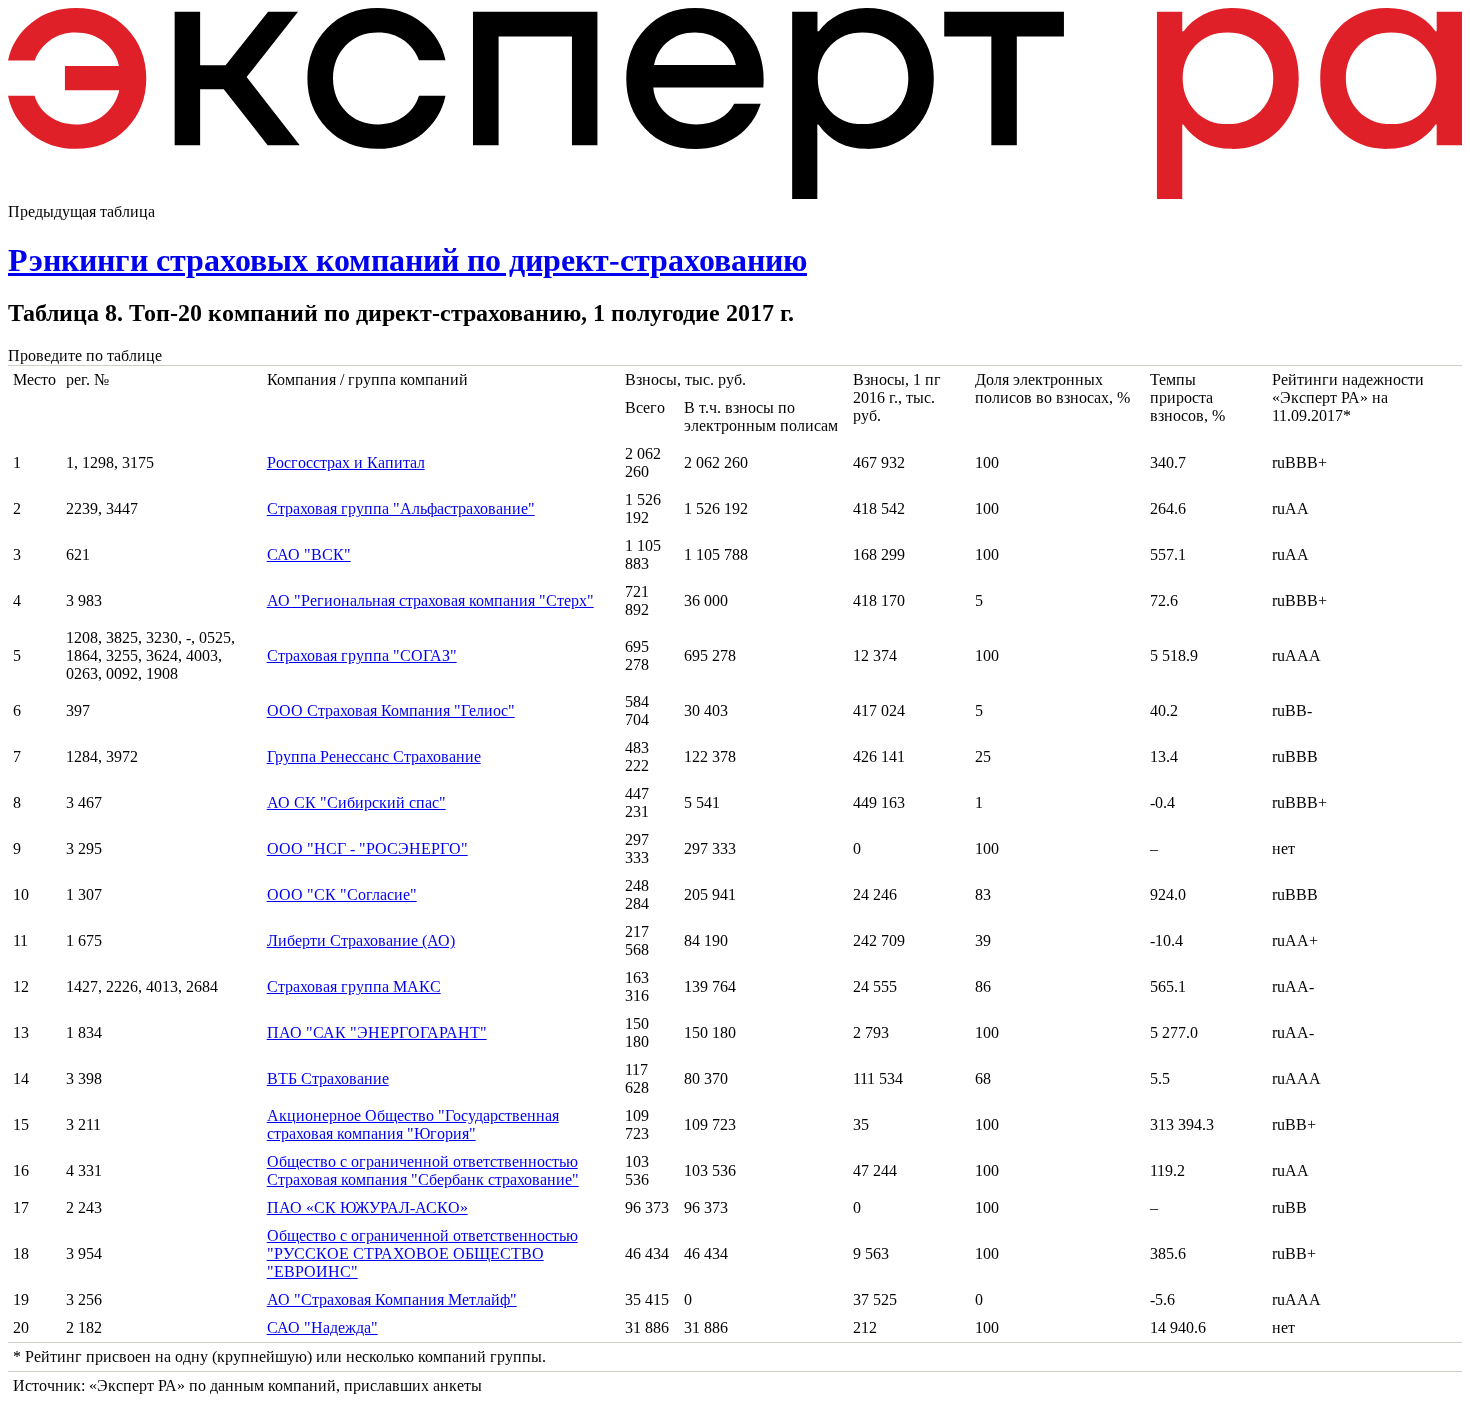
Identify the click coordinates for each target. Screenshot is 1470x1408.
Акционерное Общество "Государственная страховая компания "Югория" (413, 1124)
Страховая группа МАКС (354, 986)
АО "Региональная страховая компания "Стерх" (430, 600)
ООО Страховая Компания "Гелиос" (391, 710)
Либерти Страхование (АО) (361, 940)
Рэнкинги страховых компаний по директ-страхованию (407, 260)
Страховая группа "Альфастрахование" (401, 508)
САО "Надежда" (322, 1327)
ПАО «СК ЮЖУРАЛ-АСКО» (367, 1207)
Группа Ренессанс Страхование (374, 756)
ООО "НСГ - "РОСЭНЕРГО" (367, 848)
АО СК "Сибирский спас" (356, 802)
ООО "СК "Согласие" (342, 894)
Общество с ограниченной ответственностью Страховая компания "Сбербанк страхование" (423, 1170)
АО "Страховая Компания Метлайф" (392, 1299)
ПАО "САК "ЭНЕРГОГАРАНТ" (377, 1032)
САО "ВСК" (309, 554)
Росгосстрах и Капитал (346, 462)
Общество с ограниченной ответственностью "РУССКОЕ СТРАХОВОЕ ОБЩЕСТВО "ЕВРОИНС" (422, 1253)
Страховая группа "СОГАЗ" (362, 655)
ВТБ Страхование (328, 1078)
